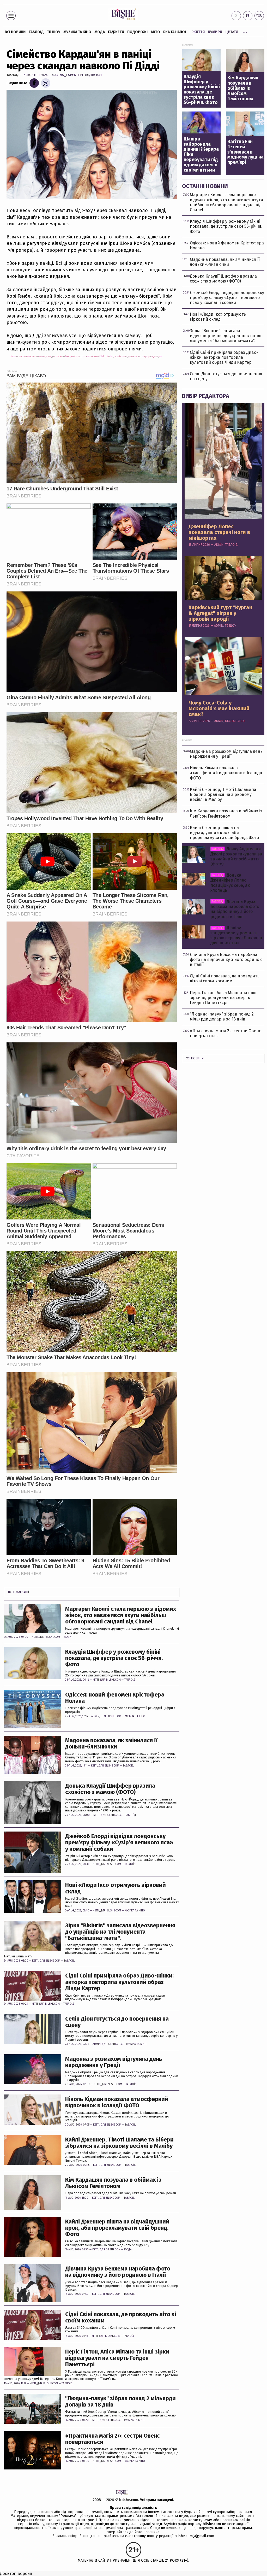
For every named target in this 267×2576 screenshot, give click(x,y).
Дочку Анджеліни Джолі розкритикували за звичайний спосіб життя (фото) (236, 856)
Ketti (35, 1637)
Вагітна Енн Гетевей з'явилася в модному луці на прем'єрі (245, 152)
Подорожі (137, 32)
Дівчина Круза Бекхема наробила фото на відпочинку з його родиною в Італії (118, 2272)
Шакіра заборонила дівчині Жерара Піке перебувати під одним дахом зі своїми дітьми (201, 155)
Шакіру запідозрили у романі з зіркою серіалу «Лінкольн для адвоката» (236, 935)
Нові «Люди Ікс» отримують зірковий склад (116, 1888)
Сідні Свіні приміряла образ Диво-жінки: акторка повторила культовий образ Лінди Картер (119, 1982)
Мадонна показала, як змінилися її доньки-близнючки (111, 1744)
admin (95, 1716)
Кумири (215, 32)
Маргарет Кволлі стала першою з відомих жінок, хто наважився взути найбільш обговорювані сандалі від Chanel (121, 1615)
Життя (199, 32)
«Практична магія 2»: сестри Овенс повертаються (113, 2439)
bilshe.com (129, 2500)
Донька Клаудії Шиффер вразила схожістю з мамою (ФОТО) (110, 1789)
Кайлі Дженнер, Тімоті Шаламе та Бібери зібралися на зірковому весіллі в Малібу (119, 2143)
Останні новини (205, 186)
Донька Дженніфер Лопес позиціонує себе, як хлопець (230, 883)
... (245, 31)
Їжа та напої (175, 32)
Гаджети (116, 32)
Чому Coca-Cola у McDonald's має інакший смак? (219, 708)
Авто (155, 32)
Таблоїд (13, 75)
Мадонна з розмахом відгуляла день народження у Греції (114, 2062)
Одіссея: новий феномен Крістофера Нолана (115, 1698)
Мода (100, 32)
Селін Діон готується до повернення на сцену (117, 2022)
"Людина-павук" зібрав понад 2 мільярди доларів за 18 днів (120, 2402)
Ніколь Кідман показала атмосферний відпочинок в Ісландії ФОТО (117, 2102)
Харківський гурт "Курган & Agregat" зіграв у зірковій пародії (220, 613)
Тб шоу (54, 32)
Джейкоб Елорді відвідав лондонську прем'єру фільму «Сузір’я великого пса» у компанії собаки (119, 1843)
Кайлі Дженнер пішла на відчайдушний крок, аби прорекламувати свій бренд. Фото (117, 2228)
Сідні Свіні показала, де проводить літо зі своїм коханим (121, 2317)
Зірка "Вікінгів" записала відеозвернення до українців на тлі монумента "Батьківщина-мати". (120, 1932)
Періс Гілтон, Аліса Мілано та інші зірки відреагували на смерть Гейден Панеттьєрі (117, 2358)
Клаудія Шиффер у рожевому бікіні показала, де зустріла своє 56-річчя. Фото (114, 1658)
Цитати (232, 32)
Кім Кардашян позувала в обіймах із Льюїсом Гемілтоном (113, 2183)
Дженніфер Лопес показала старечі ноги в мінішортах (219, 532)
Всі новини (15, 32)
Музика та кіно (77, 32)
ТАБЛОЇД (36, 32)
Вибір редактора (206, 396)
